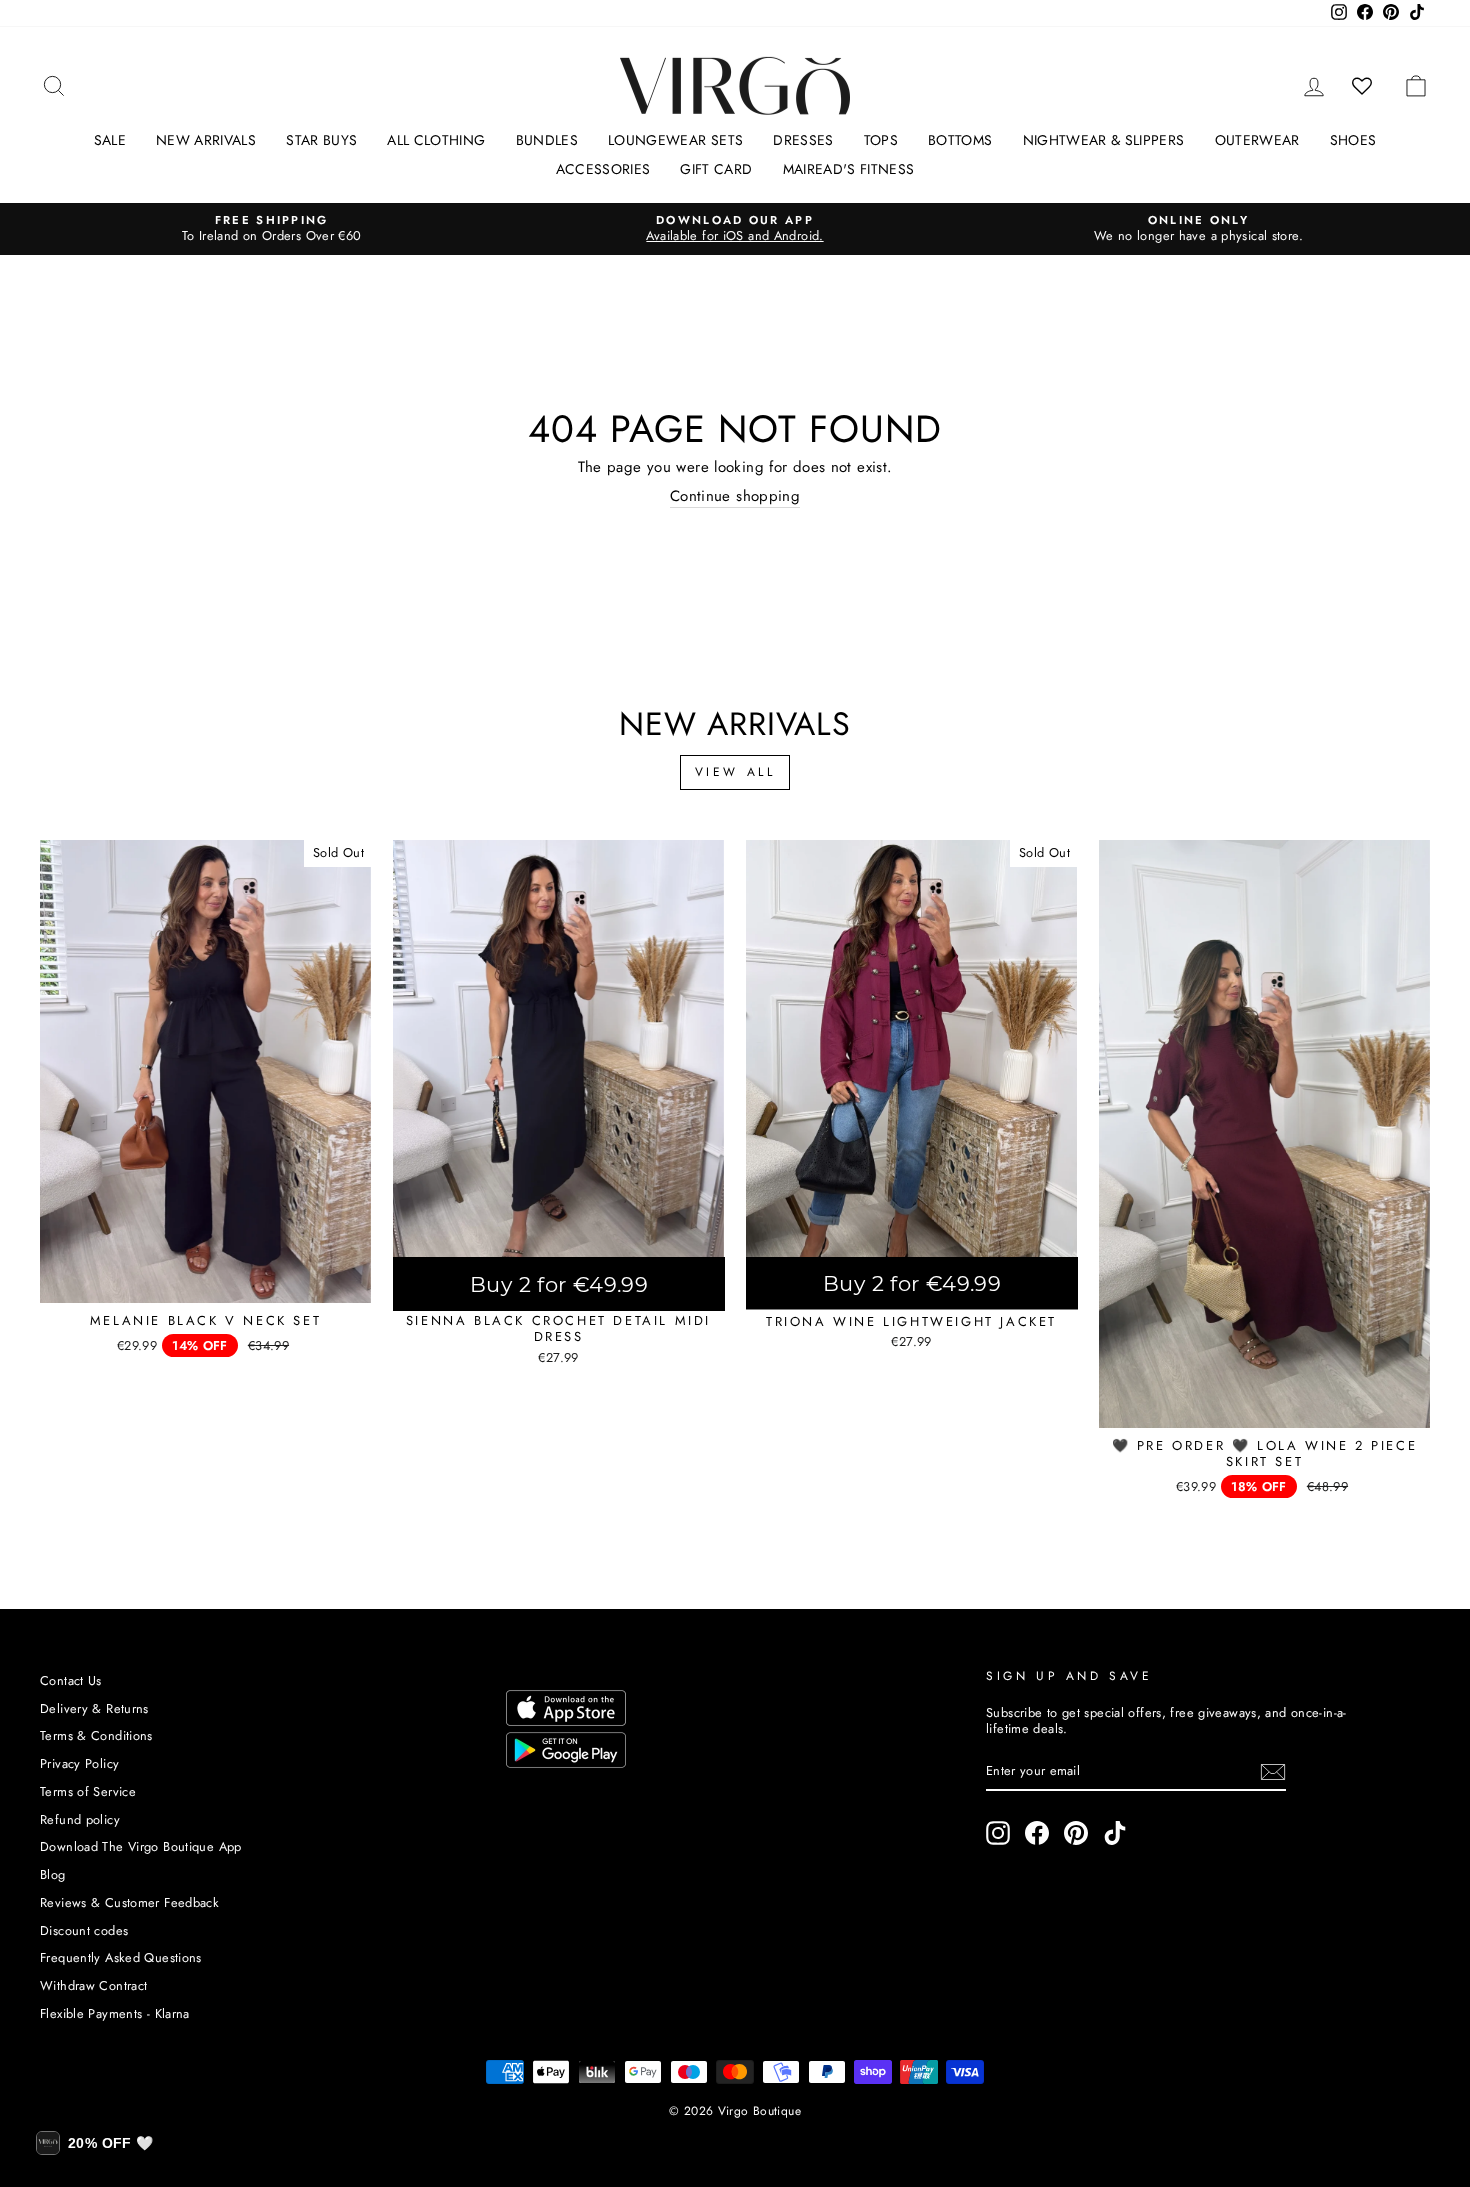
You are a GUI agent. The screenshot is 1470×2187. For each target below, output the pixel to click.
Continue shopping (735, 497)
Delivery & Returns (94, 1708)
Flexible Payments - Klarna (115, 2013)
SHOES (1353, 140)
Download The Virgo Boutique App (141, 1846)
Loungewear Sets (675, 140)
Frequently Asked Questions (121, 1957)
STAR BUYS (321, 140)
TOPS (881, 140)
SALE (110, 140)
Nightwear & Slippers (1104, 140)
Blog (53, 1874)
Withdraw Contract (93, 1985)
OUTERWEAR (1257, 140)
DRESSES (803, 140)
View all (735, 772)
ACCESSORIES (603, 169)
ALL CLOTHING (436, 140)
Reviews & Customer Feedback (129, 1902)
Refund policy (80, 1819)
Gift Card (716, 169)
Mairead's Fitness (849, 169)
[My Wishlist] (1362, 86)
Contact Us (71, 1680)
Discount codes (84, 1930)
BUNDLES (547, 140)
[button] (94, 2143)
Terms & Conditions (96, 1735)
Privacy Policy (79, 1763)
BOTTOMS (960, 140)
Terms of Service (88, 1791)
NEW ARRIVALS (206, 140)
